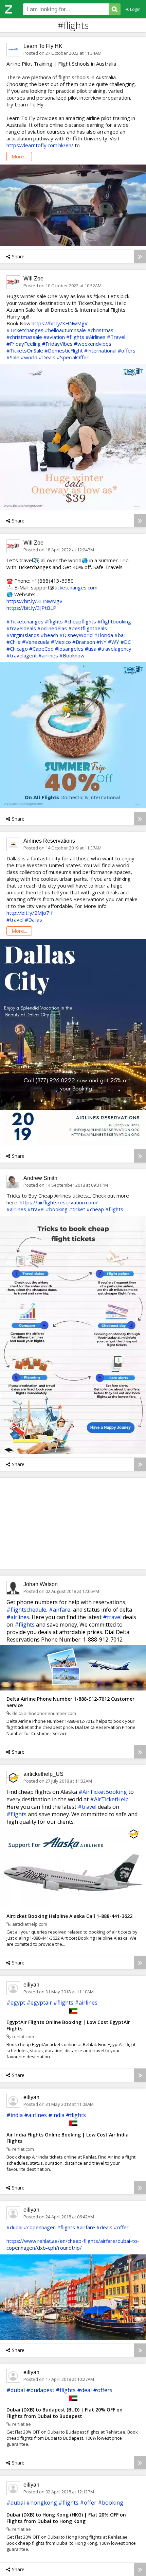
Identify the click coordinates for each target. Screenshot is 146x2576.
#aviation (54, 337)
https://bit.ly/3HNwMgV (60, 323)
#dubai (14, 2227)
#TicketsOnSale (25, 350)
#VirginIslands (23, 635)
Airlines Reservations (49, 841)
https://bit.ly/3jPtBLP (31, 608)
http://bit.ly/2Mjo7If (30, 913)
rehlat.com (23, 2037)
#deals (104, 2227)
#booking (57, 1209)
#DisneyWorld (76, 635)
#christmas (100, 330)
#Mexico (61, 642)
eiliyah (31, 1985)
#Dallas (33, 920)
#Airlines (96, 337)
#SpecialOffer (73, 357)
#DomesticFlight (64, 350)
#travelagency (115, 649)
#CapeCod (41, 649)
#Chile (14, 642)
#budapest (40, 2390)
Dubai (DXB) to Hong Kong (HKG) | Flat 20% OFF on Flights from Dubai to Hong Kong (66, 2518)
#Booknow (72, 655)
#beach (49, 635)
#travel (15, 920)
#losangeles (69, 649)
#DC (126, 642)
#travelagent (22, 655)
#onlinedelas (52, 628)
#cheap (95, 1209)
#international (100, 350)
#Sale (13, 357)
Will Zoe (33, 279)
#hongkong (42, 2503)
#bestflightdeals (88, 628)
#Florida (104, 635)
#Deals (47, 357)
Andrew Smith (40, 1178)
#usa (91, 649)
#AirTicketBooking (103, 1792)
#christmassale (24, 337)
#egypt (16, 2003)
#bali (120, 635)
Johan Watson (41, 1584)
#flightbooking (114, 621)
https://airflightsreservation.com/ (59, 1202)
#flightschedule (26, 1610)
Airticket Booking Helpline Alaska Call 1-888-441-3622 (69, 1916)
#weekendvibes (93, 344)
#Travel (116, 337)
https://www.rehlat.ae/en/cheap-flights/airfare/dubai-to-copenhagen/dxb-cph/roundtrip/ (73, 2244)
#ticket (77, 1209)
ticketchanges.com (76, 587)
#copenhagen (40, 2227)
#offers (127, 350)
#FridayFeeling (24, 344)
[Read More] (140, 256)
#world (29, 357)
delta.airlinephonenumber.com (44, 1713)
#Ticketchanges (25, 330)
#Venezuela (36, 642)
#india (15, 2115)
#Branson (84, 642)
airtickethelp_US (43, 1774)
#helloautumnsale (65, 330)
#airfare (60, 1610)
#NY (102, 642)
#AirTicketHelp (109, 1799)
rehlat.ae (22, 2424)
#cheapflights (80, 621)
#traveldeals (21, 628)
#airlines (48, 655)
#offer (121, 2227)
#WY (114, 642)
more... (19, 156)
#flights (75, 337)
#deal (84, 2390)
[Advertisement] (73, 1523)
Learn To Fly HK (43, 46)
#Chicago (17, 649)
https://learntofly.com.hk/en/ (40, 145)
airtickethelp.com (30, 1924)
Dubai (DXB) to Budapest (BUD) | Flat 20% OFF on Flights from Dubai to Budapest (65, 2413)
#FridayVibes (57, 344)
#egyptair (39, 2003)
